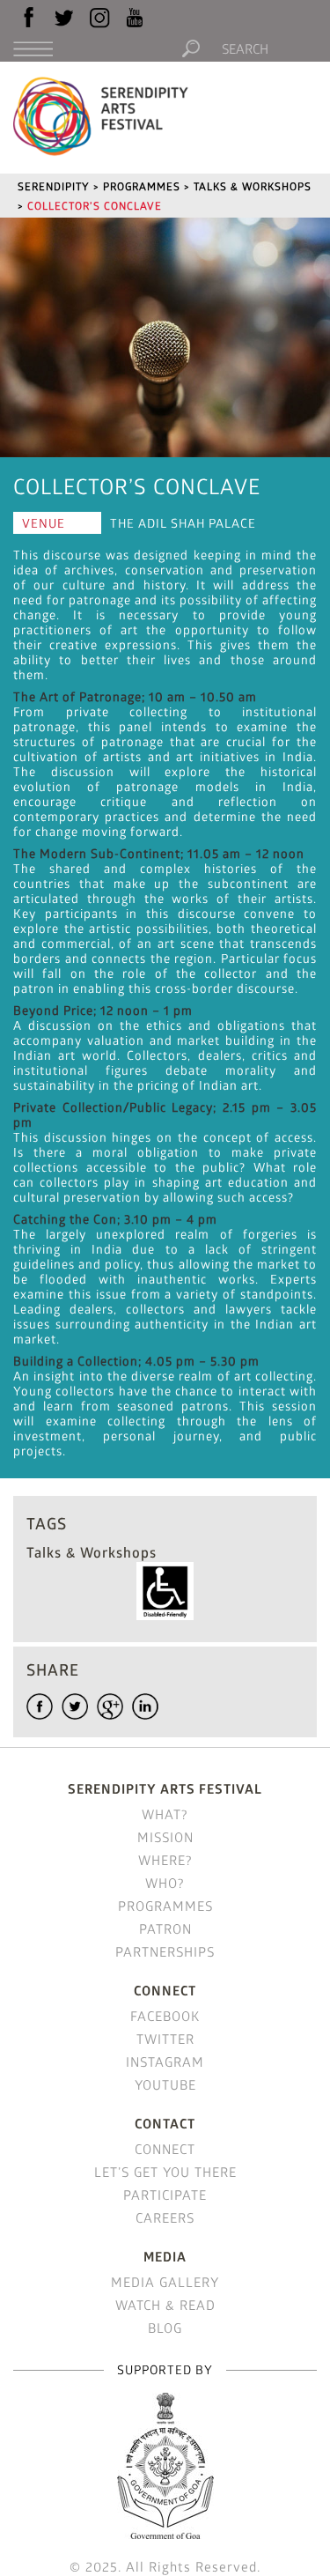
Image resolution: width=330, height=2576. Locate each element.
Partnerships (165, 1951)
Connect (165, 2149)
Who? (165, 1883)
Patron (165, 1928)
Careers (165, 2217)
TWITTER (165, 2039)
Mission (165, 1837)
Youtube (165, 2084)
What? (165, 1814)
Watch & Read (165, 2305)
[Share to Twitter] (75, 1706)
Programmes (165, 1906)
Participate (165, 2195)
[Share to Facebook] (40, 1706)
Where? (165, 1860)
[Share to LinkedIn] (145, 1706)
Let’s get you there (165, 2172)
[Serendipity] (101, 115)
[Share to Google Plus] (110, 1706)
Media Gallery (165, 2282)
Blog (165, 2328)
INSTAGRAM (165, 2062)
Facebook (165, 2016)
